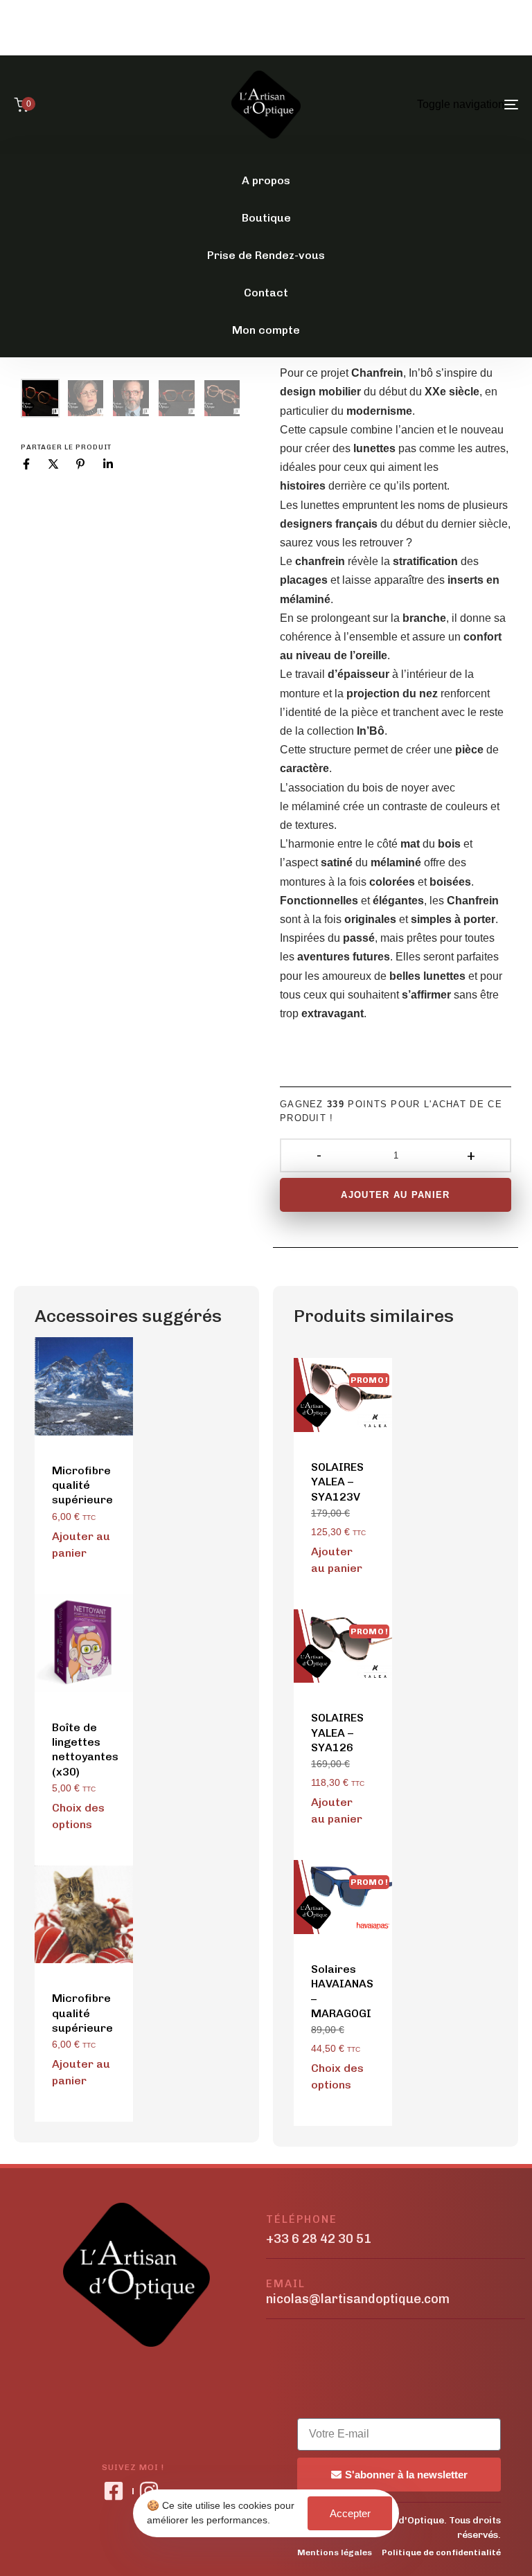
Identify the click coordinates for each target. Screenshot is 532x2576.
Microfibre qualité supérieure (82, 1485)
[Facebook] (26, 464)
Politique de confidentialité (441, 2552)
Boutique (266, 218)
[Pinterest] (80, 464)
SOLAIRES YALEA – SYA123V (337, 1482)
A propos (266, 180)
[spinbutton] (396, 1155)
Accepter (350, 2513)
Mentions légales (335, 2552)
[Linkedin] (108, 464)
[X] (53, 464)
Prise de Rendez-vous (266, 255)
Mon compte (266, 330)
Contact (266, 293)
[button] (82, 1545)
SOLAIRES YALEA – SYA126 (337, 1733)
